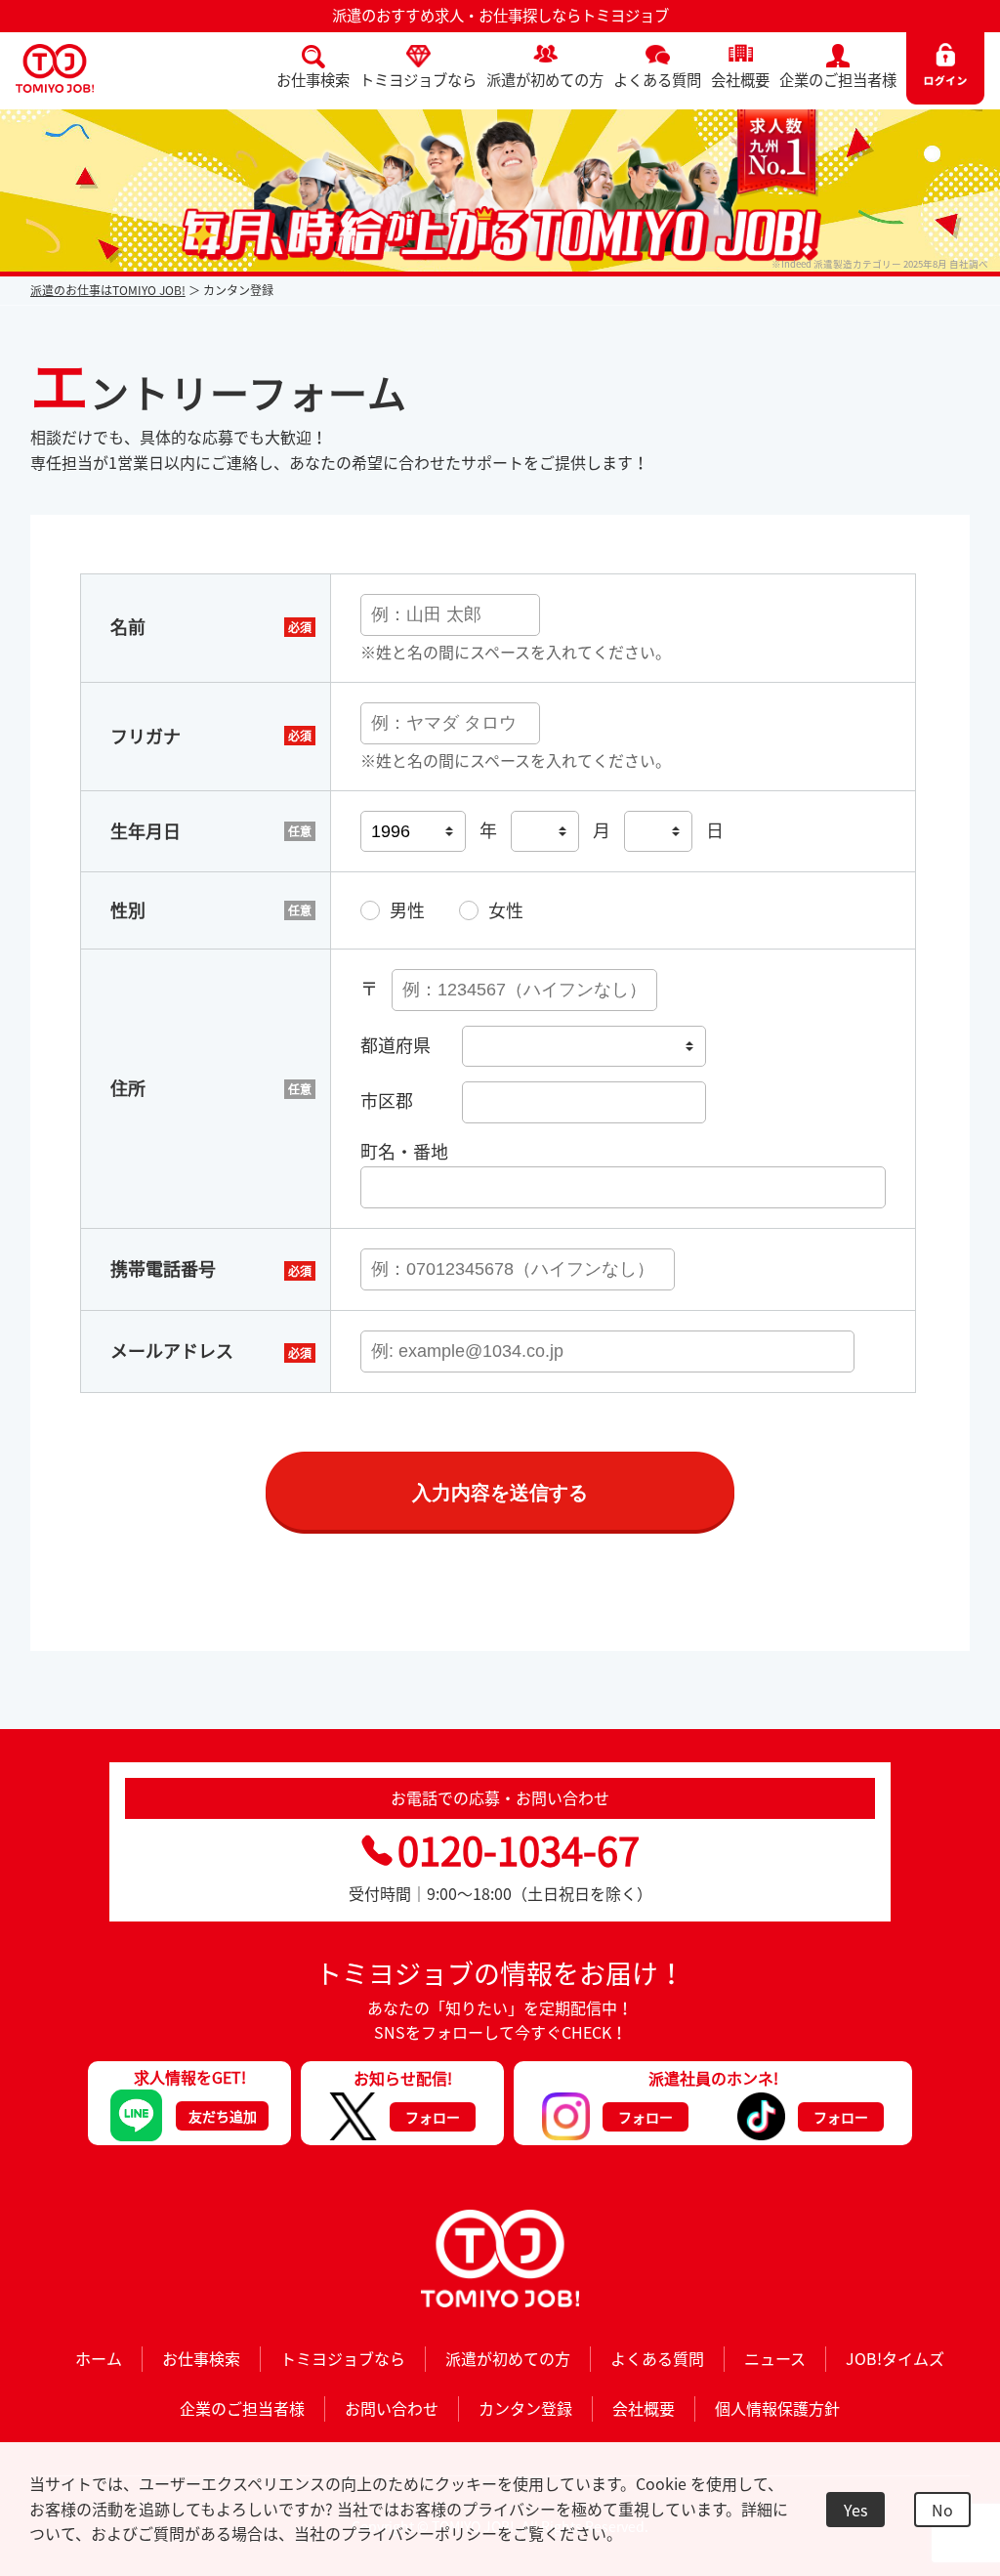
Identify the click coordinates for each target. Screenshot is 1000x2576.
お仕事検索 (313, 80)
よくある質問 (657, 80)
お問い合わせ (392, 2408)
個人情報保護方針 (777, 2408)
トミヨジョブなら (418, 80)
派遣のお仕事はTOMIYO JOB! (108, 290)
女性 (506, 910)
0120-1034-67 (519, 1850)
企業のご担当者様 (838, 80)
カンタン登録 (525, 2408)
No (942, 2510)
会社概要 (740, 80)
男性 (407, 910)
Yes (855, 2510)
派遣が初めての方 (545, 80)
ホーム (99, 2358)
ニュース (775, 2358)
